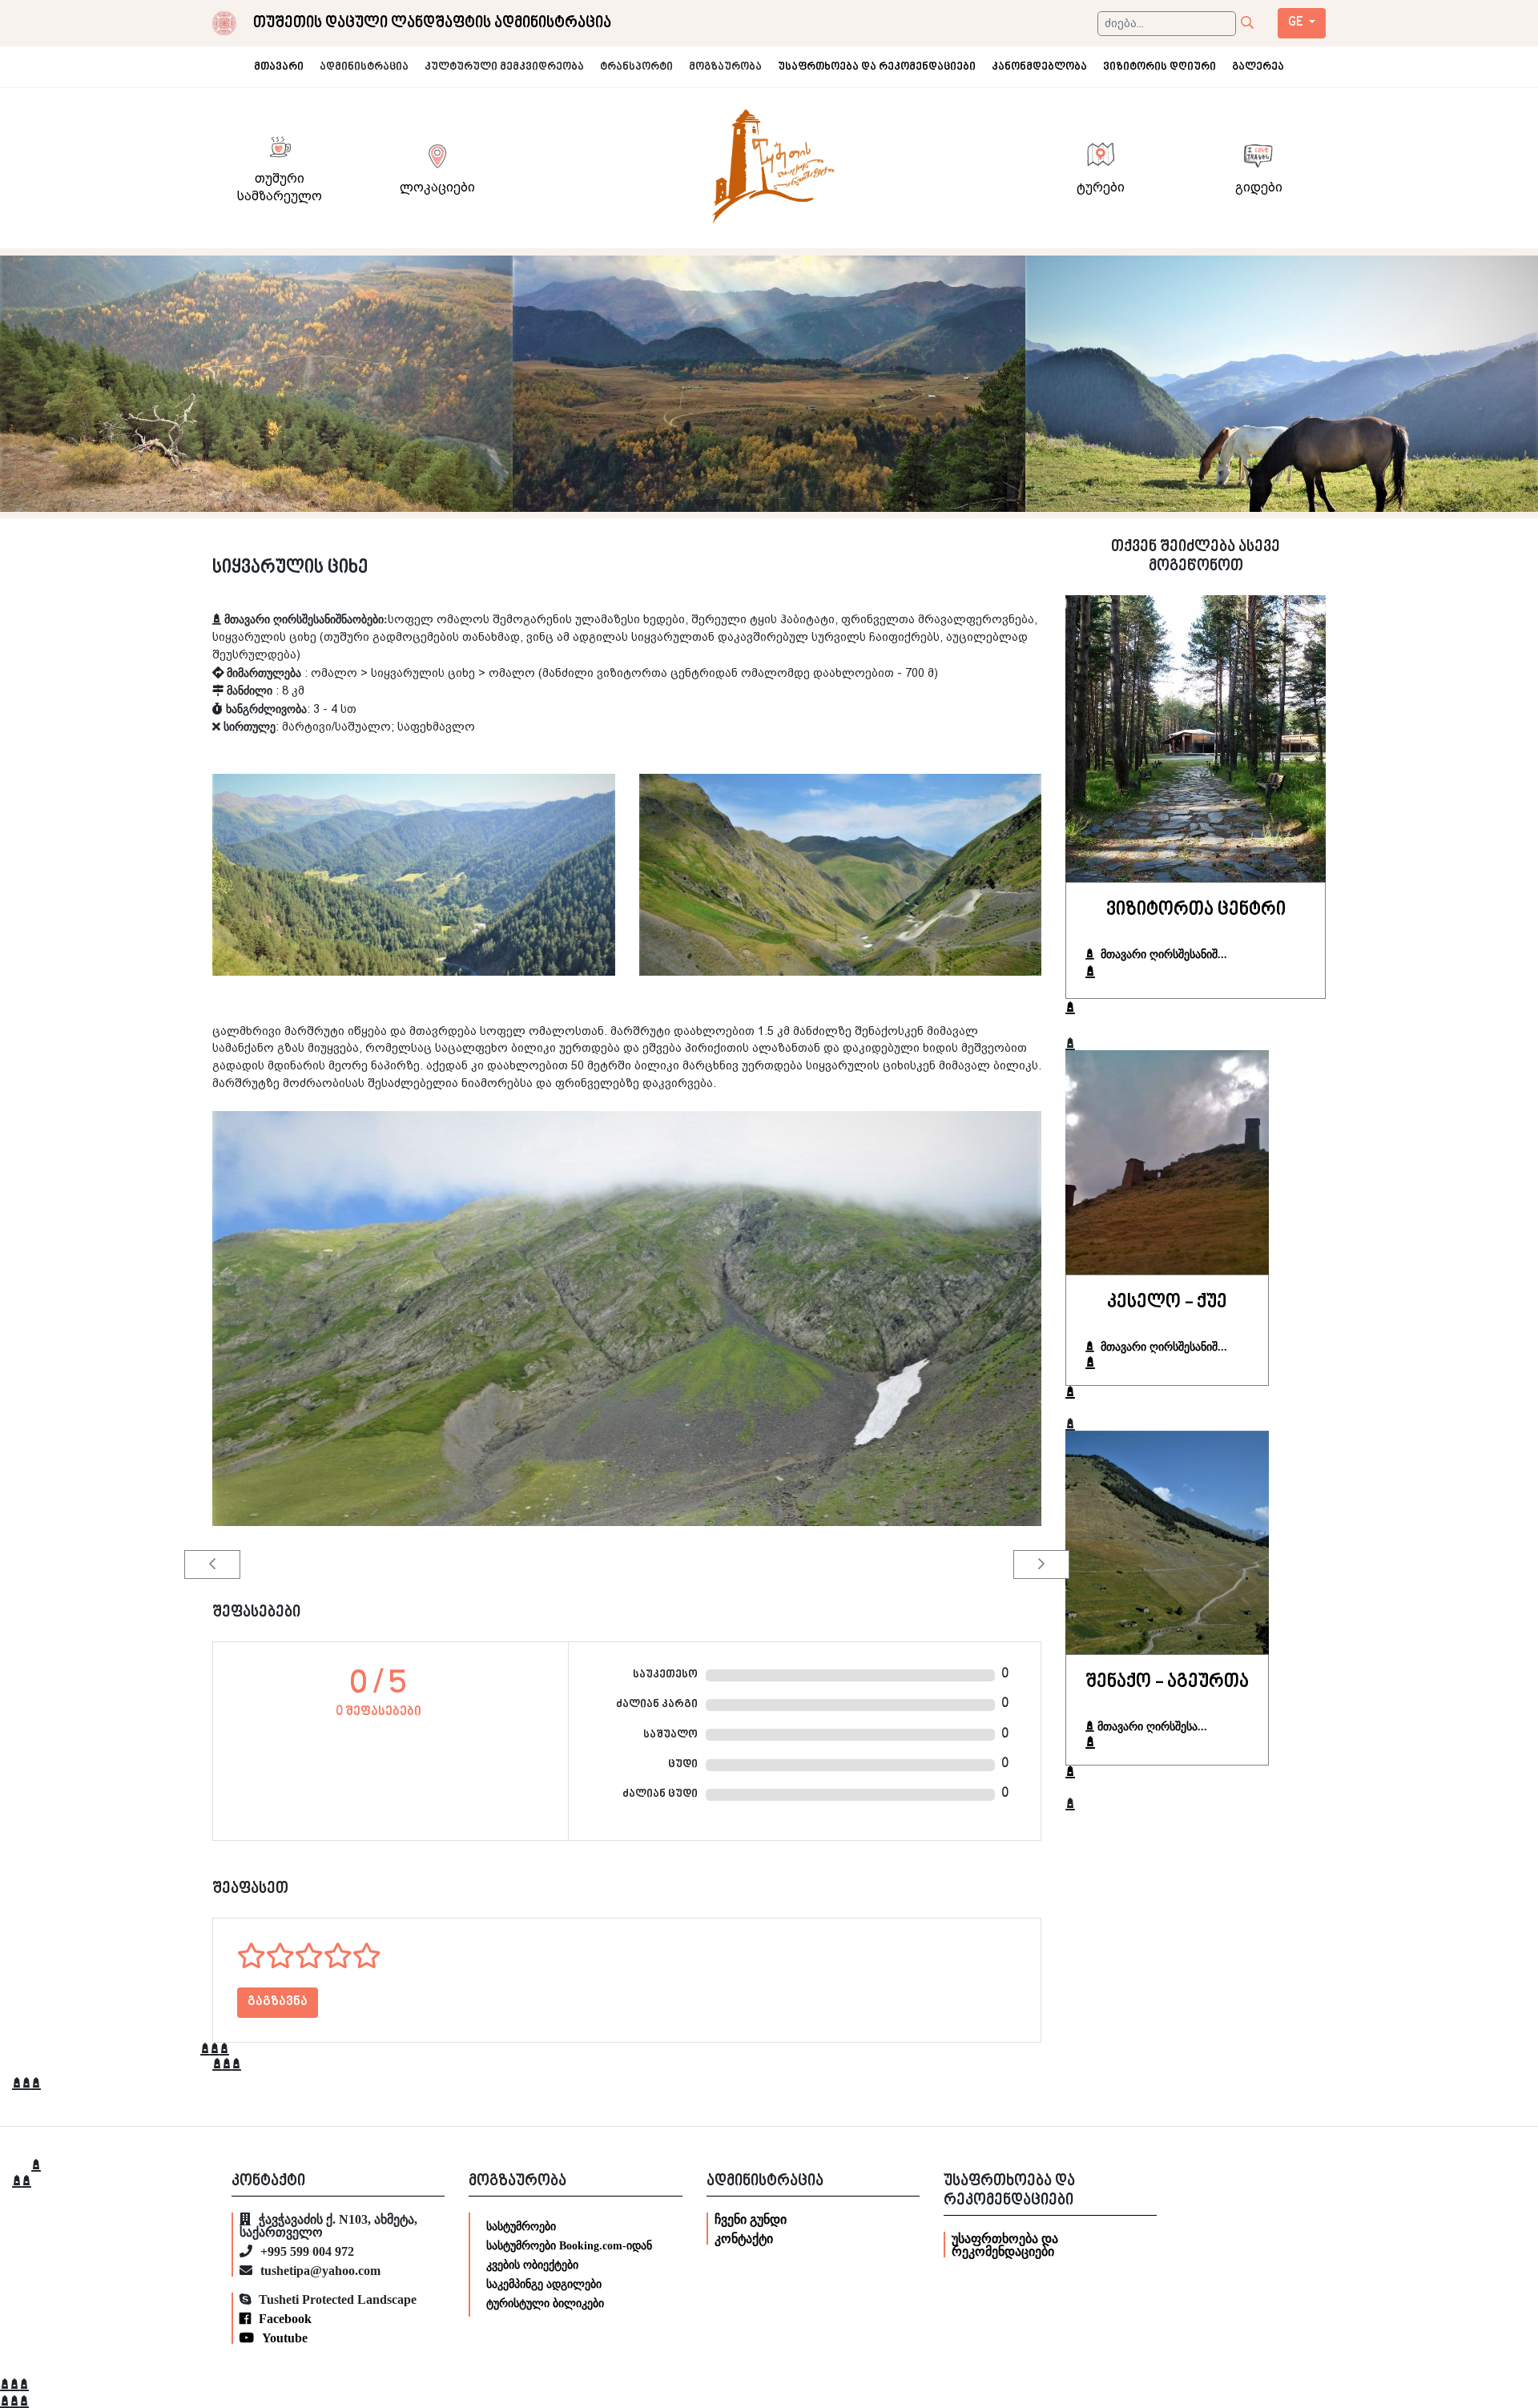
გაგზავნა (278, 2002)
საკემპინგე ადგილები (544, 2284)
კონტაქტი (744, 2238)
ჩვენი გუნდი (751, 2219)
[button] (212, 1564)
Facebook (285, 2318)
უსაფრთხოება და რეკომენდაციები (1005, 2245)
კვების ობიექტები (532, 2265)
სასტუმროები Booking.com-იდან (569, 2245)
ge (1297, 23)
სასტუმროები (521, 2226)
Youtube (285, 2338)
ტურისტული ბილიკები (545, 2303)
